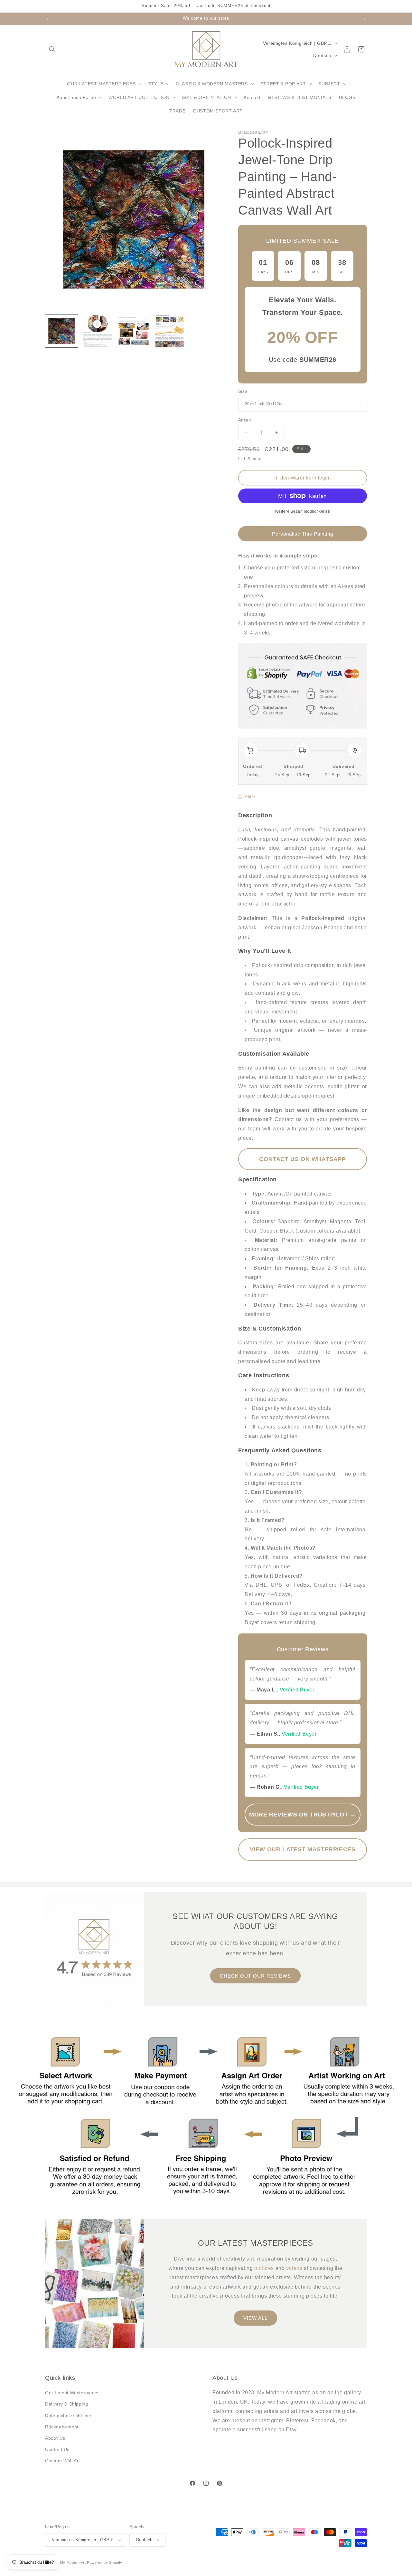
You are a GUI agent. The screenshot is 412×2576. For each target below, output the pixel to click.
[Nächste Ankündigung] (365, 19)
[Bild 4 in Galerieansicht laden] (170, 331)
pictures (264, 2268)
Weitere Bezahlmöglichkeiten (303, 511)
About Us (55, 2438)
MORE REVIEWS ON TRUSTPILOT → (303, 1815)
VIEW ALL (255, 2318)
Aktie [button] (250, 797)
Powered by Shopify (105, 2562)
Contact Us (57, 2449)
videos (294, 2268)
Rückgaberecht (62, 2427)
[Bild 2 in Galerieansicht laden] (98, 331)
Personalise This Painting (303, 534)
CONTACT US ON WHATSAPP (302, 1159)
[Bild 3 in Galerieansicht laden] (134, 331)
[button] (52, 49)
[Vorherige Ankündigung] (47, 19)
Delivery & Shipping (67, 2404)
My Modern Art (73, 2562)
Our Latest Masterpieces (72, 2393)
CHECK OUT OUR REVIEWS (255, 1976)
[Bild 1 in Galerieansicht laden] (61, 331)
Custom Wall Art (63, 2461)
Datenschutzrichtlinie (68, 2416)
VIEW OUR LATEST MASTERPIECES (303, 1849)
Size (243, 391)
